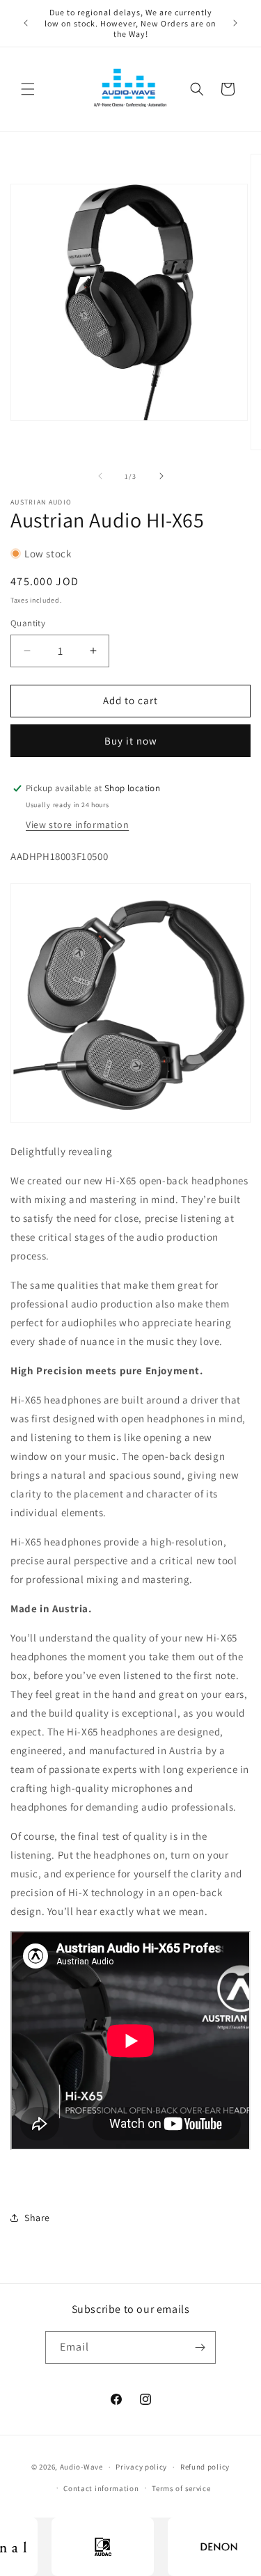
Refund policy (205, 2467)
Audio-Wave (81, 2467)
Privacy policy (141, 2467)
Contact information (101, 2488)
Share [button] (37, 2218)
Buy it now (131, 741)
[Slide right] (161, 476)
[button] (28, 89)
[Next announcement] (235, 23)
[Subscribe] (200, 2347)
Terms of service (181, 2488)
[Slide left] (100, 476)
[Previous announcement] (26, 23)
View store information (77, 825)
